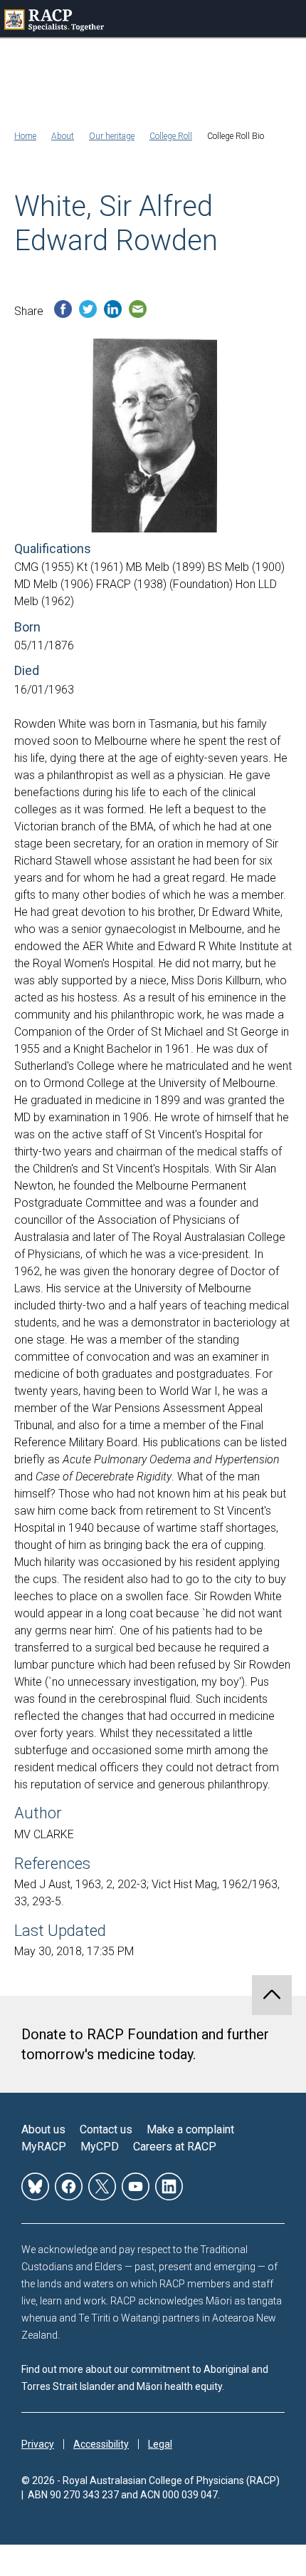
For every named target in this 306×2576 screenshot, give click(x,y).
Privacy (38, 2444)
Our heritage (112, 136)
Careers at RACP (175, 2147)
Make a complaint (190, 2129)
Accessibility (101, 2444)
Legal (160, 2444)
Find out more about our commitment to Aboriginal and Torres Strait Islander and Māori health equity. (145, 2378)
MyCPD (100, 2147)
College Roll (171, 136)
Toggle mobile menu (287, 19)
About (63, 136)
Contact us (106, 2129)
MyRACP (44, 2147)
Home (25, 136)
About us (43, 2129)
